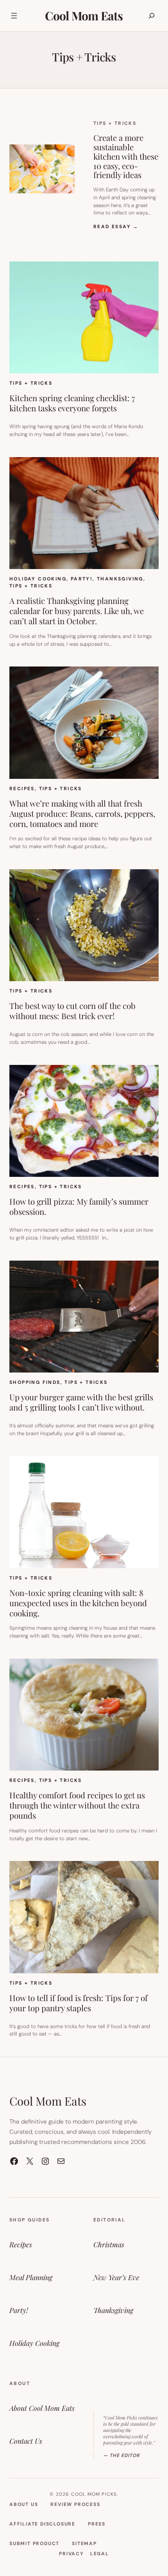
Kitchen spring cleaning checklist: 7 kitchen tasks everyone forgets (72, 403)
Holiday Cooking (38, 579)
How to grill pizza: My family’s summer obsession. (79, 1207)
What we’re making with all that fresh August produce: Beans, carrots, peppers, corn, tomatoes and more (82, 814)
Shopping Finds (35, 1382)
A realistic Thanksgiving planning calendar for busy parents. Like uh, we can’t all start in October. (77, 611)
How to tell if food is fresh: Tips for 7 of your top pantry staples (79, 2003)
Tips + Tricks (115, 123)
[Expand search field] (152, 16)
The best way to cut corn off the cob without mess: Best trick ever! (72, 1011)
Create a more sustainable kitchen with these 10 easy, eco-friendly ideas (126, 156)
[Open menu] (14, 16)
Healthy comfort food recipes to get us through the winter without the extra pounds (77, 1805)
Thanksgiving (120, 579)
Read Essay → (116, 227)
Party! (82, 579)
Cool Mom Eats (84, 16)
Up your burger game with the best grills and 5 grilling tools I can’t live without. (81, 1402)
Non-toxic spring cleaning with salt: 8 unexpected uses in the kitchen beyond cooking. (78, 1603)
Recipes (22, 789)
